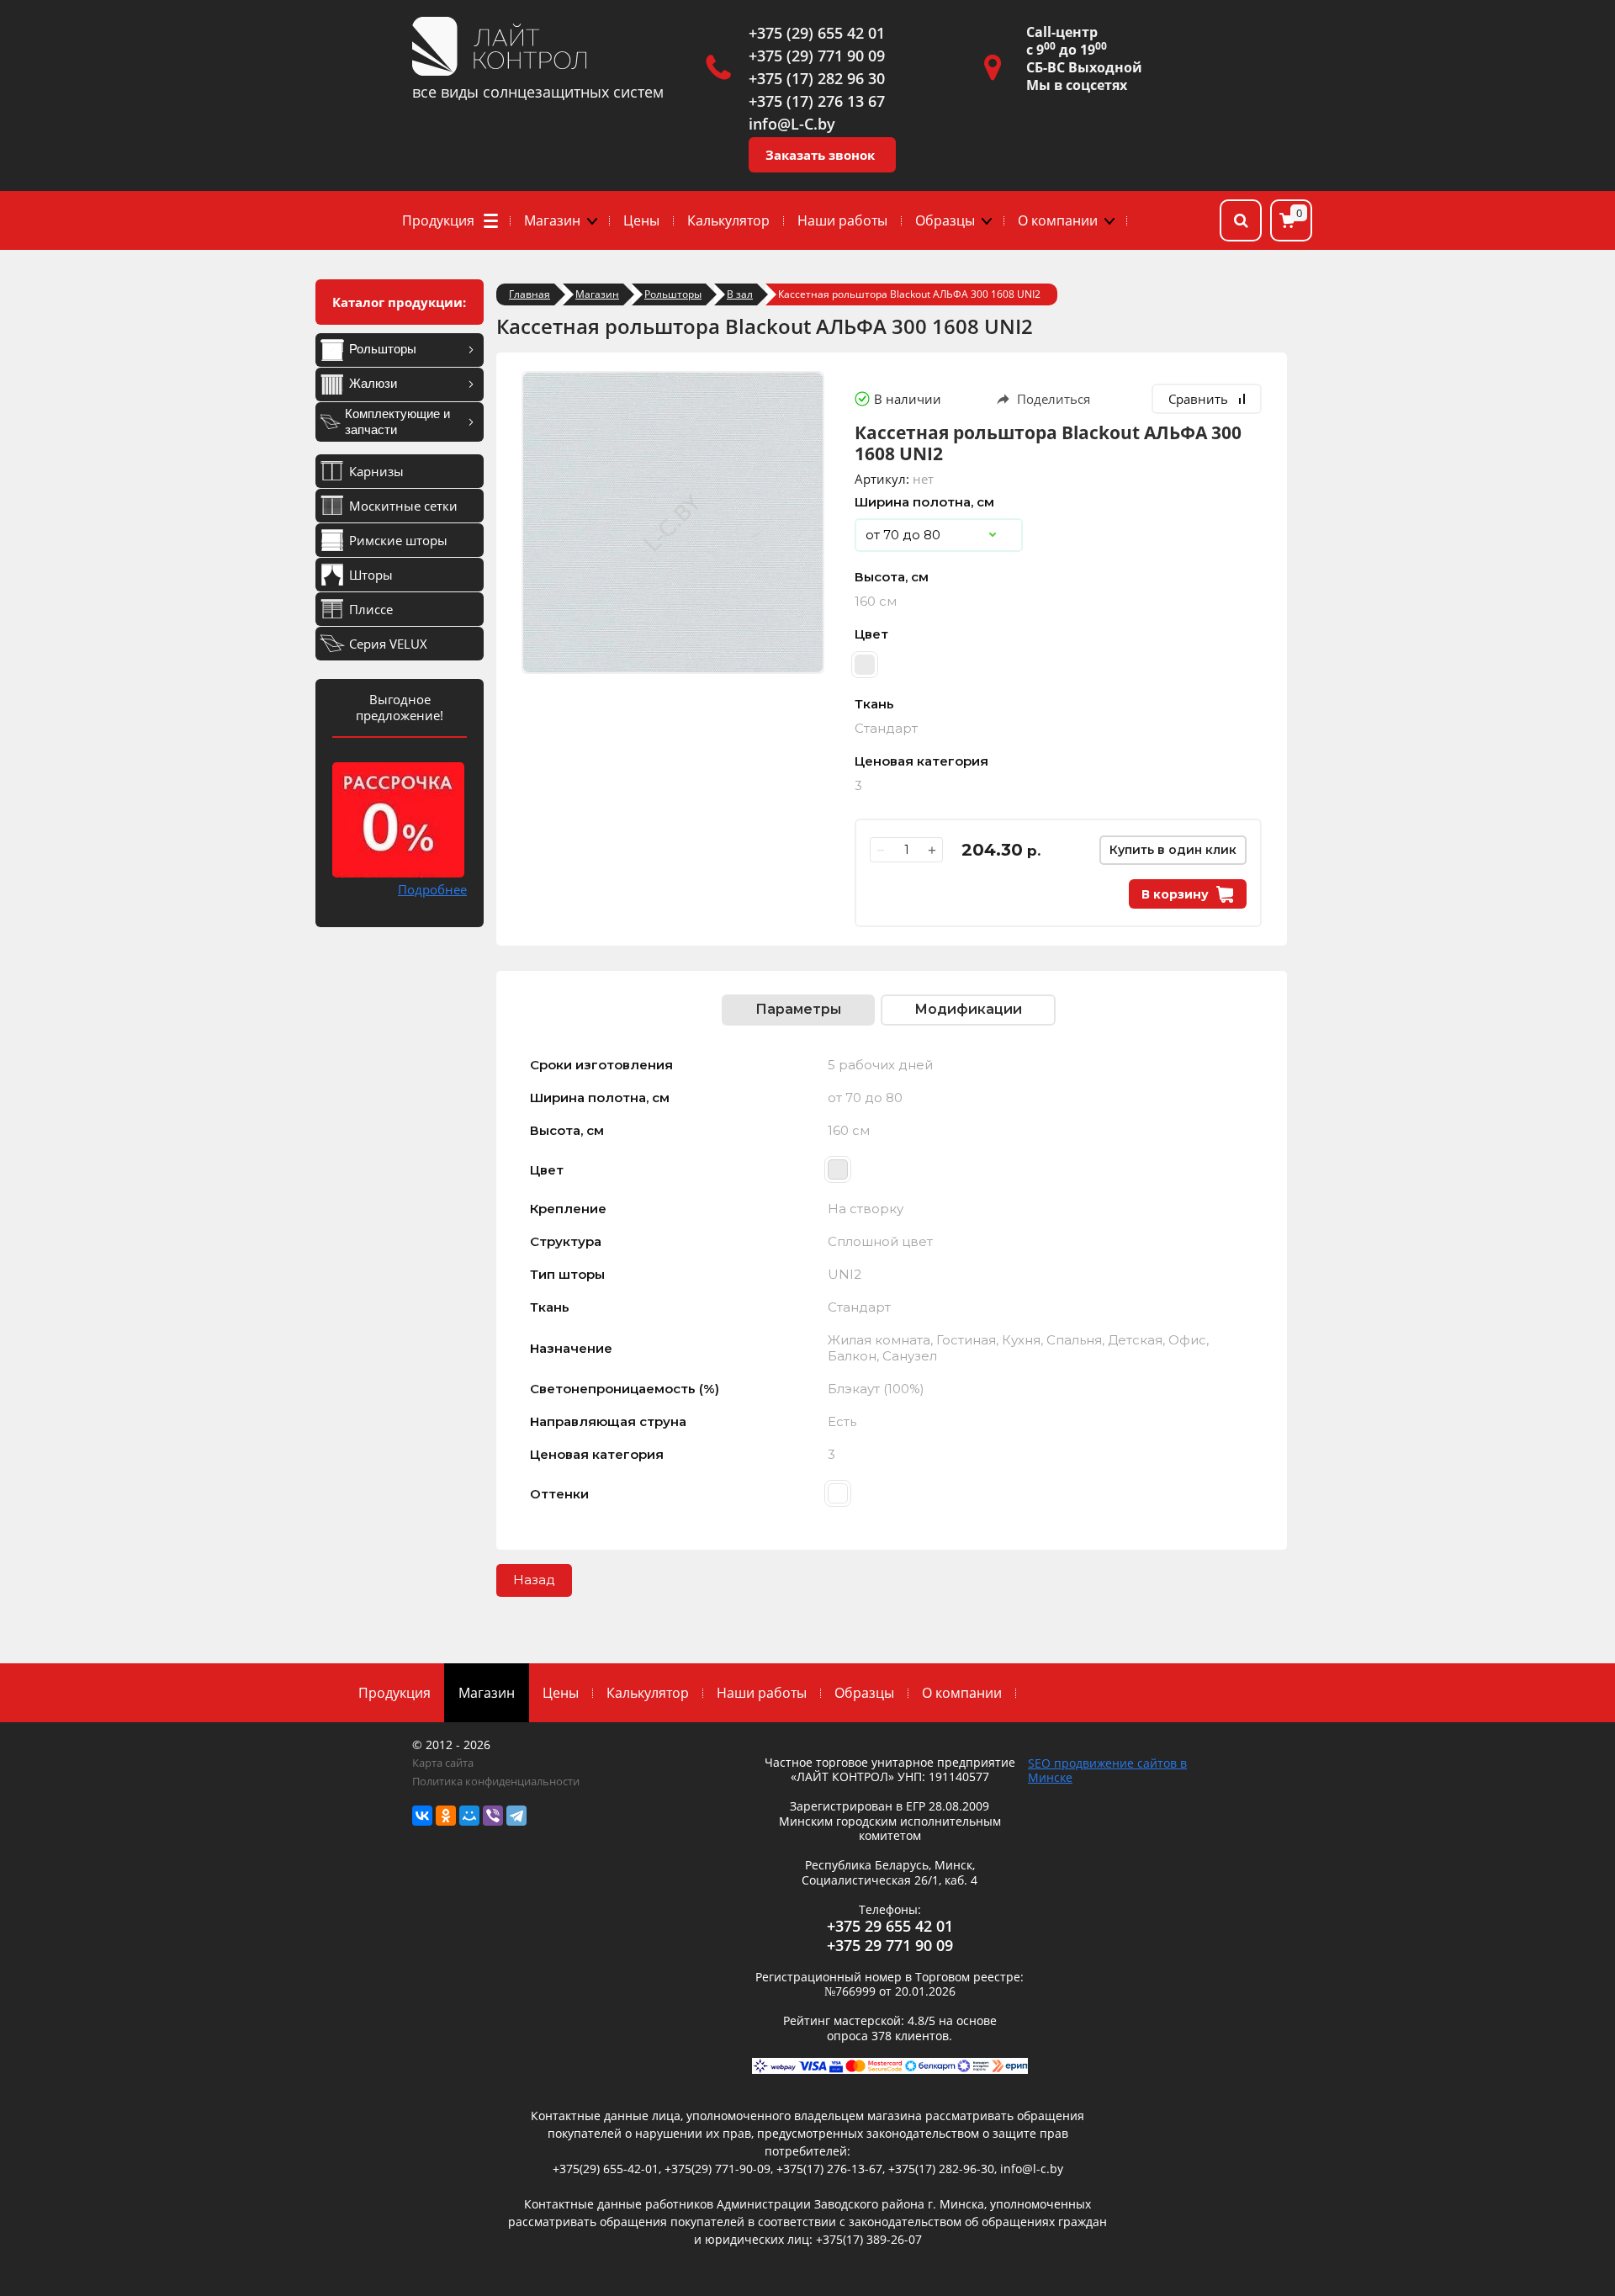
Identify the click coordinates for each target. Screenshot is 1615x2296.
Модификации (968, 1009)
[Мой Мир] (469, 1816)
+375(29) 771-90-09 (717, 2169)
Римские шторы (398, 540)
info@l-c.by (1032, 2169)
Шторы (371, 575)
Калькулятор (728, 220)
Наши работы (842, 220)
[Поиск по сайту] (1241, 220)
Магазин (552, 220)
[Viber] (493, 1816)
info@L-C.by (792, 124)
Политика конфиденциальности (496, 1781)
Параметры (798, 1009)
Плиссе (371, 609)
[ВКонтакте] (422, 1816)
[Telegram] (516, 1816)
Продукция (438, 220)
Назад (534, 1580)
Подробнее (432, 889)
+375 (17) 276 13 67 (817, 101)
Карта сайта (443, 1763)
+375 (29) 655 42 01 (817, 33)
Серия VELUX (388, 644)
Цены (641, 220)
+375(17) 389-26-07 (869, 2239)
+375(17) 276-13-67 (829, 2169)
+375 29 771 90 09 (890, 1945)
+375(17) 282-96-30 (941, 2169)
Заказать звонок (820, 155)
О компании (1058, 220)
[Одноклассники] (446, 1816)
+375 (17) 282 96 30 (817, 78)
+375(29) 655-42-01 (606, 2169)
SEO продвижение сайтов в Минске (1107, 1770)
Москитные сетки (403, 506)
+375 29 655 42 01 (890, 1926)
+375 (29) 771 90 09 (817, 56)
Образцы (945, 220)
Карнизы (376, 471)
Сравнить (1198, 399)
